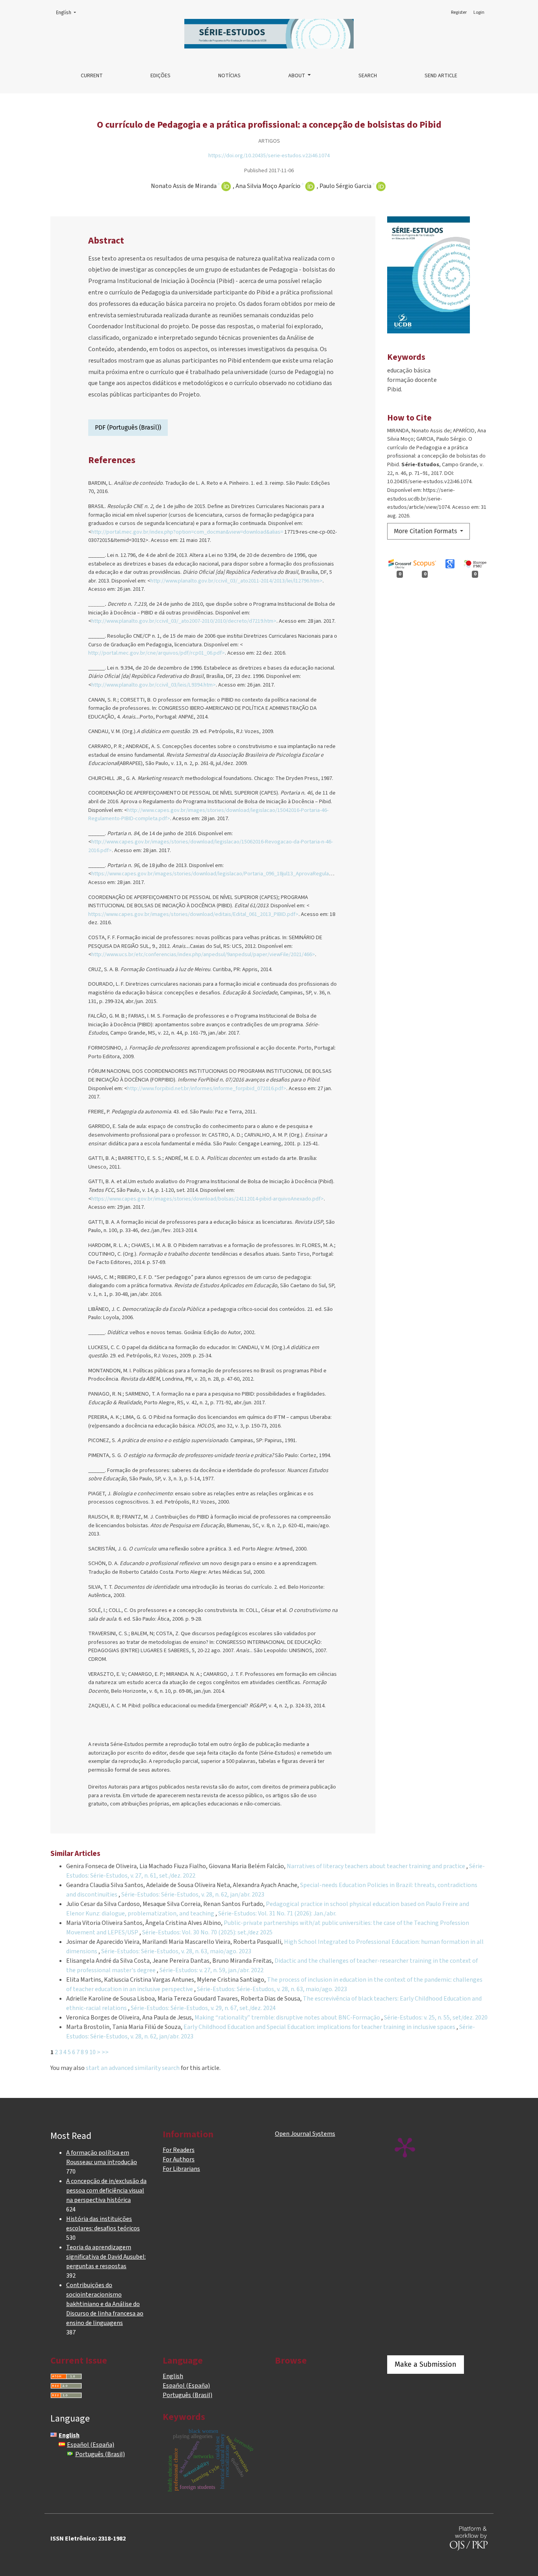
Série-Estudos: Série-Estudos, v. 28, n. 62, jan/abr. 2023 (193, 1895)
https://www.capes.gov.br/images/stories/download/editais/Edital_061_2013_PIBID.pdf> (193, 914)
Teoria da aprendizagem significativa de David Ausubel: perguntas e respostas (106, 2257)
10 (93, 2052)
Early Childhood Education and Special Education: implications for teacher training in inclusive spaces (320, 2027)
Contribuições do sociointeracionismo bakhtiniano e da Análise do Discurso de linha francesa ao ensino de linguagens (105, 2304)
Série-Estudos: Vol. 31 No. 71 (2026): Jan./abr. (277, 1913)
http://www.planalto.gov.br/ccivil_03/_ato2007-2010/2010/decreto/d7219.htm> (184, 621)
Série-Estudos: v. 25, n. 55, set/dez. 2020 (436, 2018)
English (68, 12)
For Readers (179, 2150)
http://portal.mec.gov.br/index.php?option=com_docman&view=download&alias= (187, 532)
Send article (441, 76)
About (297, 76)
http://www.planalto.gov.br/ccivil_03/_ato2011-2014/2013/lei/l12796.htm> (237, 581)
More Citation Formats (426, 531)
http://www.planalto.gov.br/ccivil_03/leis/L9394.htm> (154, 685)
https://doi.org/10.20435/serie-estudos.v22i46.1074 (269, 155)
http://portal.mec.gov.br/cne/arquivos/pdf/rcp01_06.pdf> (157, 653)
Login (479, 12)
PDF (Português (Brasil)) (128, 427)
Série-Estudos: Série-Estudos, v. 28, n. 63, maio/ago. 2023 (176, 1951)
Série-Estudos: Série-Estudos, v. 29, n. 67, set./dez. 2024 (203, 2008)
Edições (160, 76)
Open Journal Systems (305, 2134)
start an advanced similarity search (133, 2068)
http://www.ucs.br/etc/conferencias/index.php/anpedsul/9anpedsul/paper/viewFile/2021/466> (203, 954)
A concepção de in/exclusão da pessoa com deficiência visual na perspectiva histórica (106, 2191)
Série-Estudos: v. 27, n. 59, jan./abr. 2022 (211, 1970)
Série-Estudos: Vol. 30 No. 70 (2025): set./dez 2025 (207, 1932)
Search (368, 76)
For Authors (179, 2159)
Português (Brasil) (187, 2395)
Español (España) (186, 2386)
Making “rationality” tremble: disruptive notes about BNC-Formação (288, 2018)
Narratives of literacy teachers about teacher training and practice (377, 1866)
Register (459, 12)
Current (92, 76)
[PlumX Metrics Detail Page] (405, 2147)
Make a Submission (426, 2364)
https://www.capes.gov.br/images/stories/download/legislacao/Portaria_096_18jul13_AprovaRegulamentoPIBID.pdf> (230, 874)
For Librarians (181, 2169)
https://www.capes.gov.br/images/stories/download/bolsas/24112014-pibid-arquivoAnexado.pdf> (208, 1199)
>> (105, 2052)
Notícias (229, 76)
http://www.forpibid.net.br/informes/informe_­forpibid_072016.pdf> (207, 1088)
